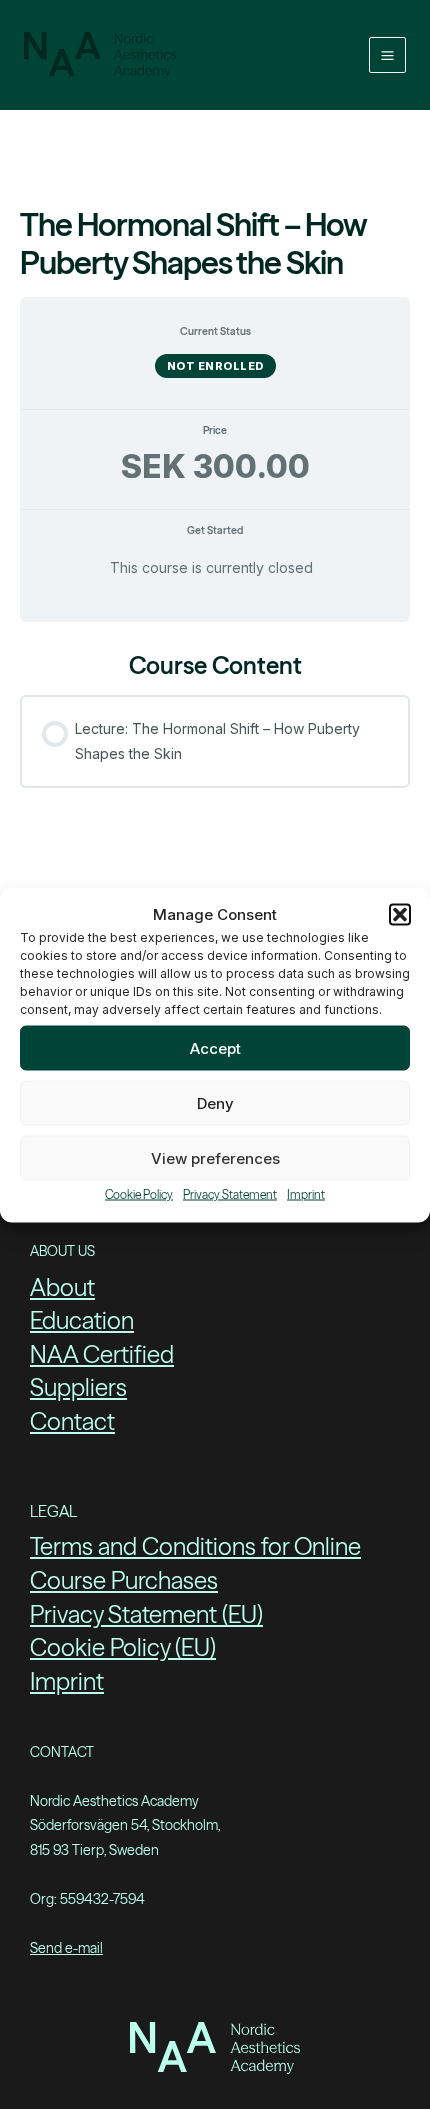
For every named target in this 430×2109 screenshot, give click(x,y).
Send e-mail (66, 1948)
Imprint (306, 1194)
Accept (215, 1047)
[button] (400, 914)
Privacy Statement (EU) (146, 1614)
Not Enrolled (215, 366)
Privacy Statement (230, 1194)
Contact (72, 1421)
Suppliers (78, 1387)
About (62, 1287)
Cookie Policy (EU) (123, 1647)
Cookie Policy (139, 1194)
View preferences (215, 1157)
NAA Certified (102, 1354)
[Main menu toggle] (387, 55)
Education (82, 1320)
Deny (215, 1102)
